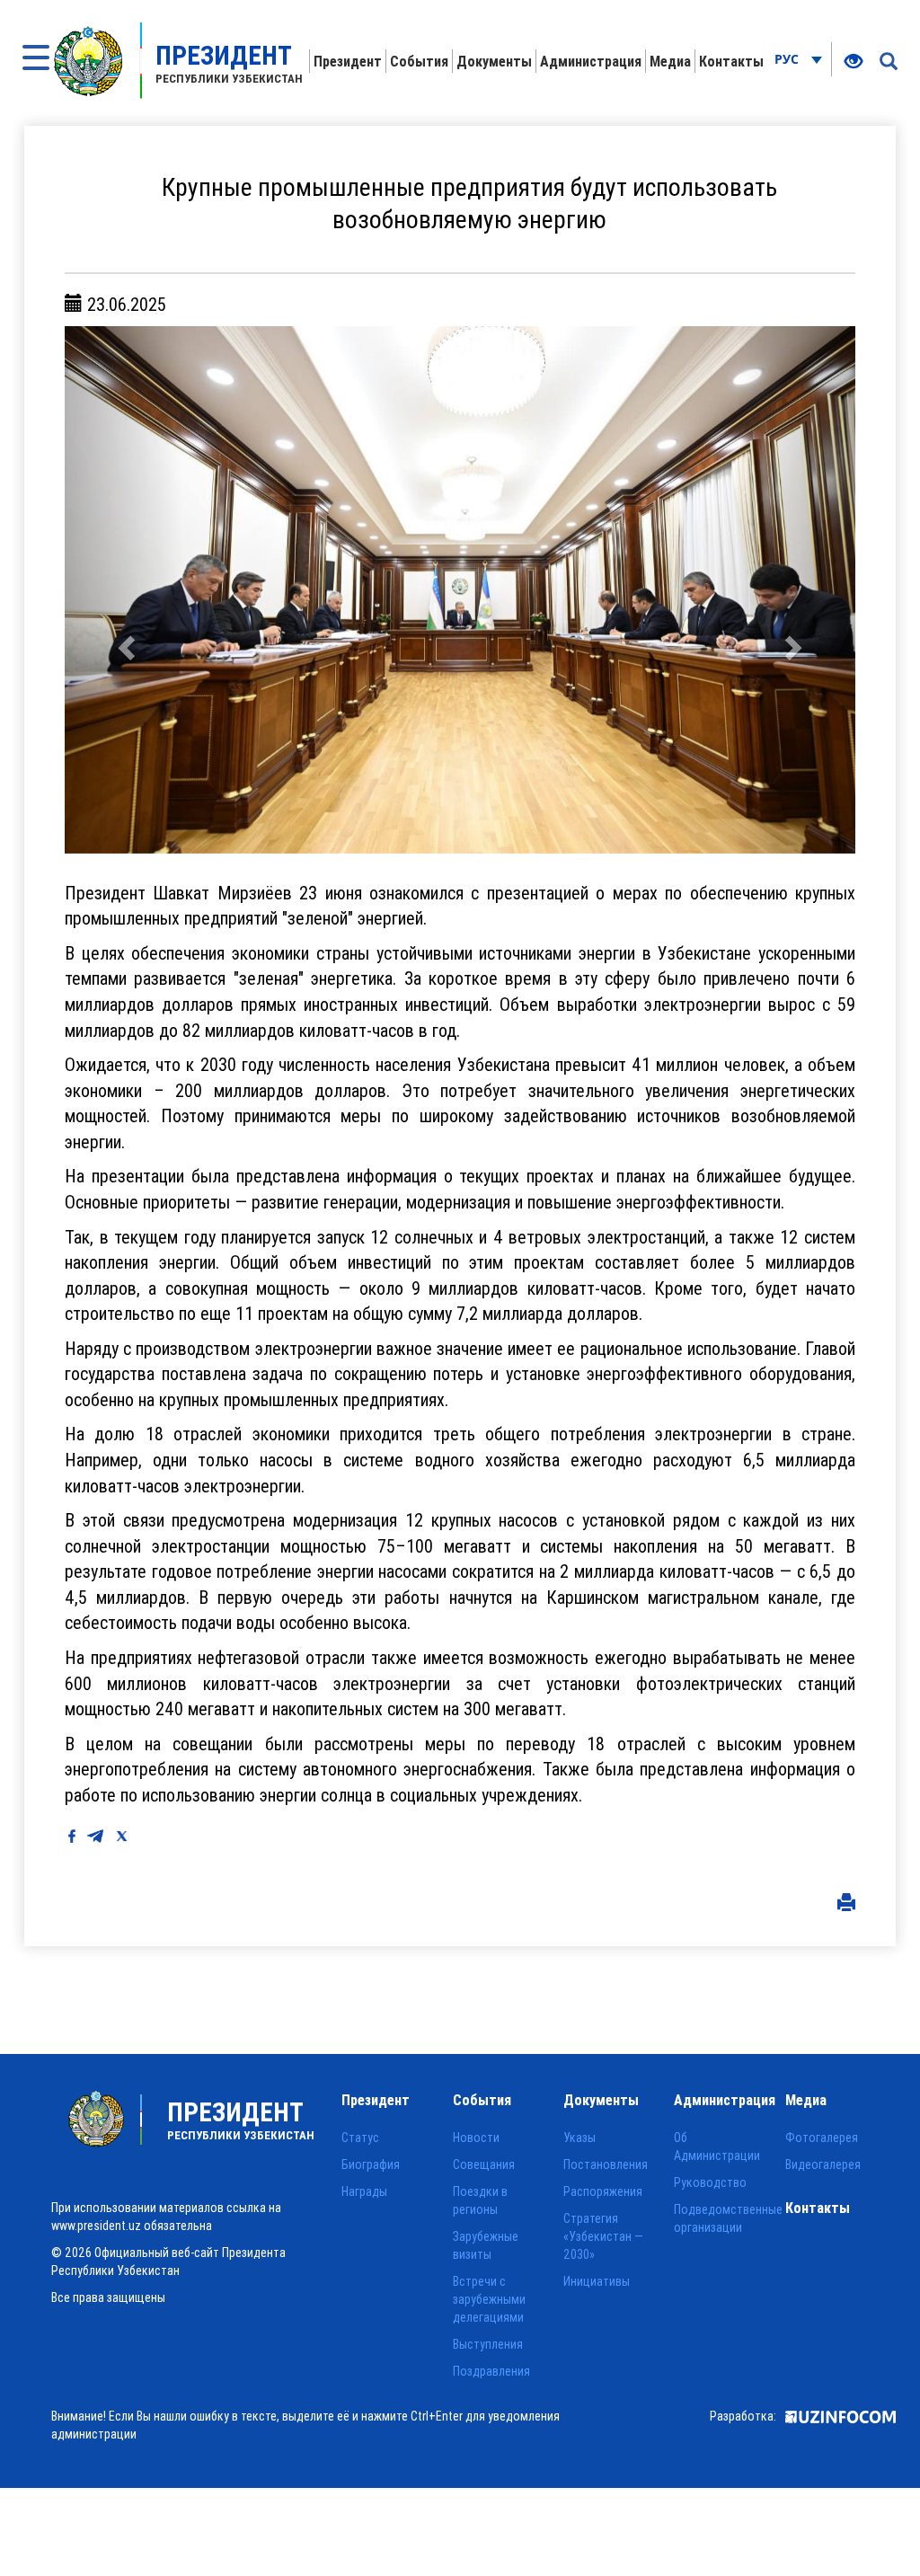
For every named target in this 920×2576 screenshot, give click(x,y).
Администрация (591, 61)
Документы (494, 61)
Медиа (670, 61)
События (419, 61)
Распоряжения (603, 2191)
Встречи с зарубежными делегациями (489, 2299)
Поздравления (491, 2371)
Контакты (731, 61)
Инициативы (597, 2281)
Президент (348, 61)
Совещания (484, 2164)
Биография (371, 2164)
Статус (360, 2138)
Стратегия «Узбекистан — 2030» (603, 2236)
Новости (476, 2138)
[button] (124, 589)
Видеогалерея (823, 2164)
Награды (364, 2191)
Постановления (606, 2164)
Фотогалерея (822, 2138)
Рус (788, 59)
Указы (579, 2138)
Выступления (488, 2344)
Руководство (710, 2182)
